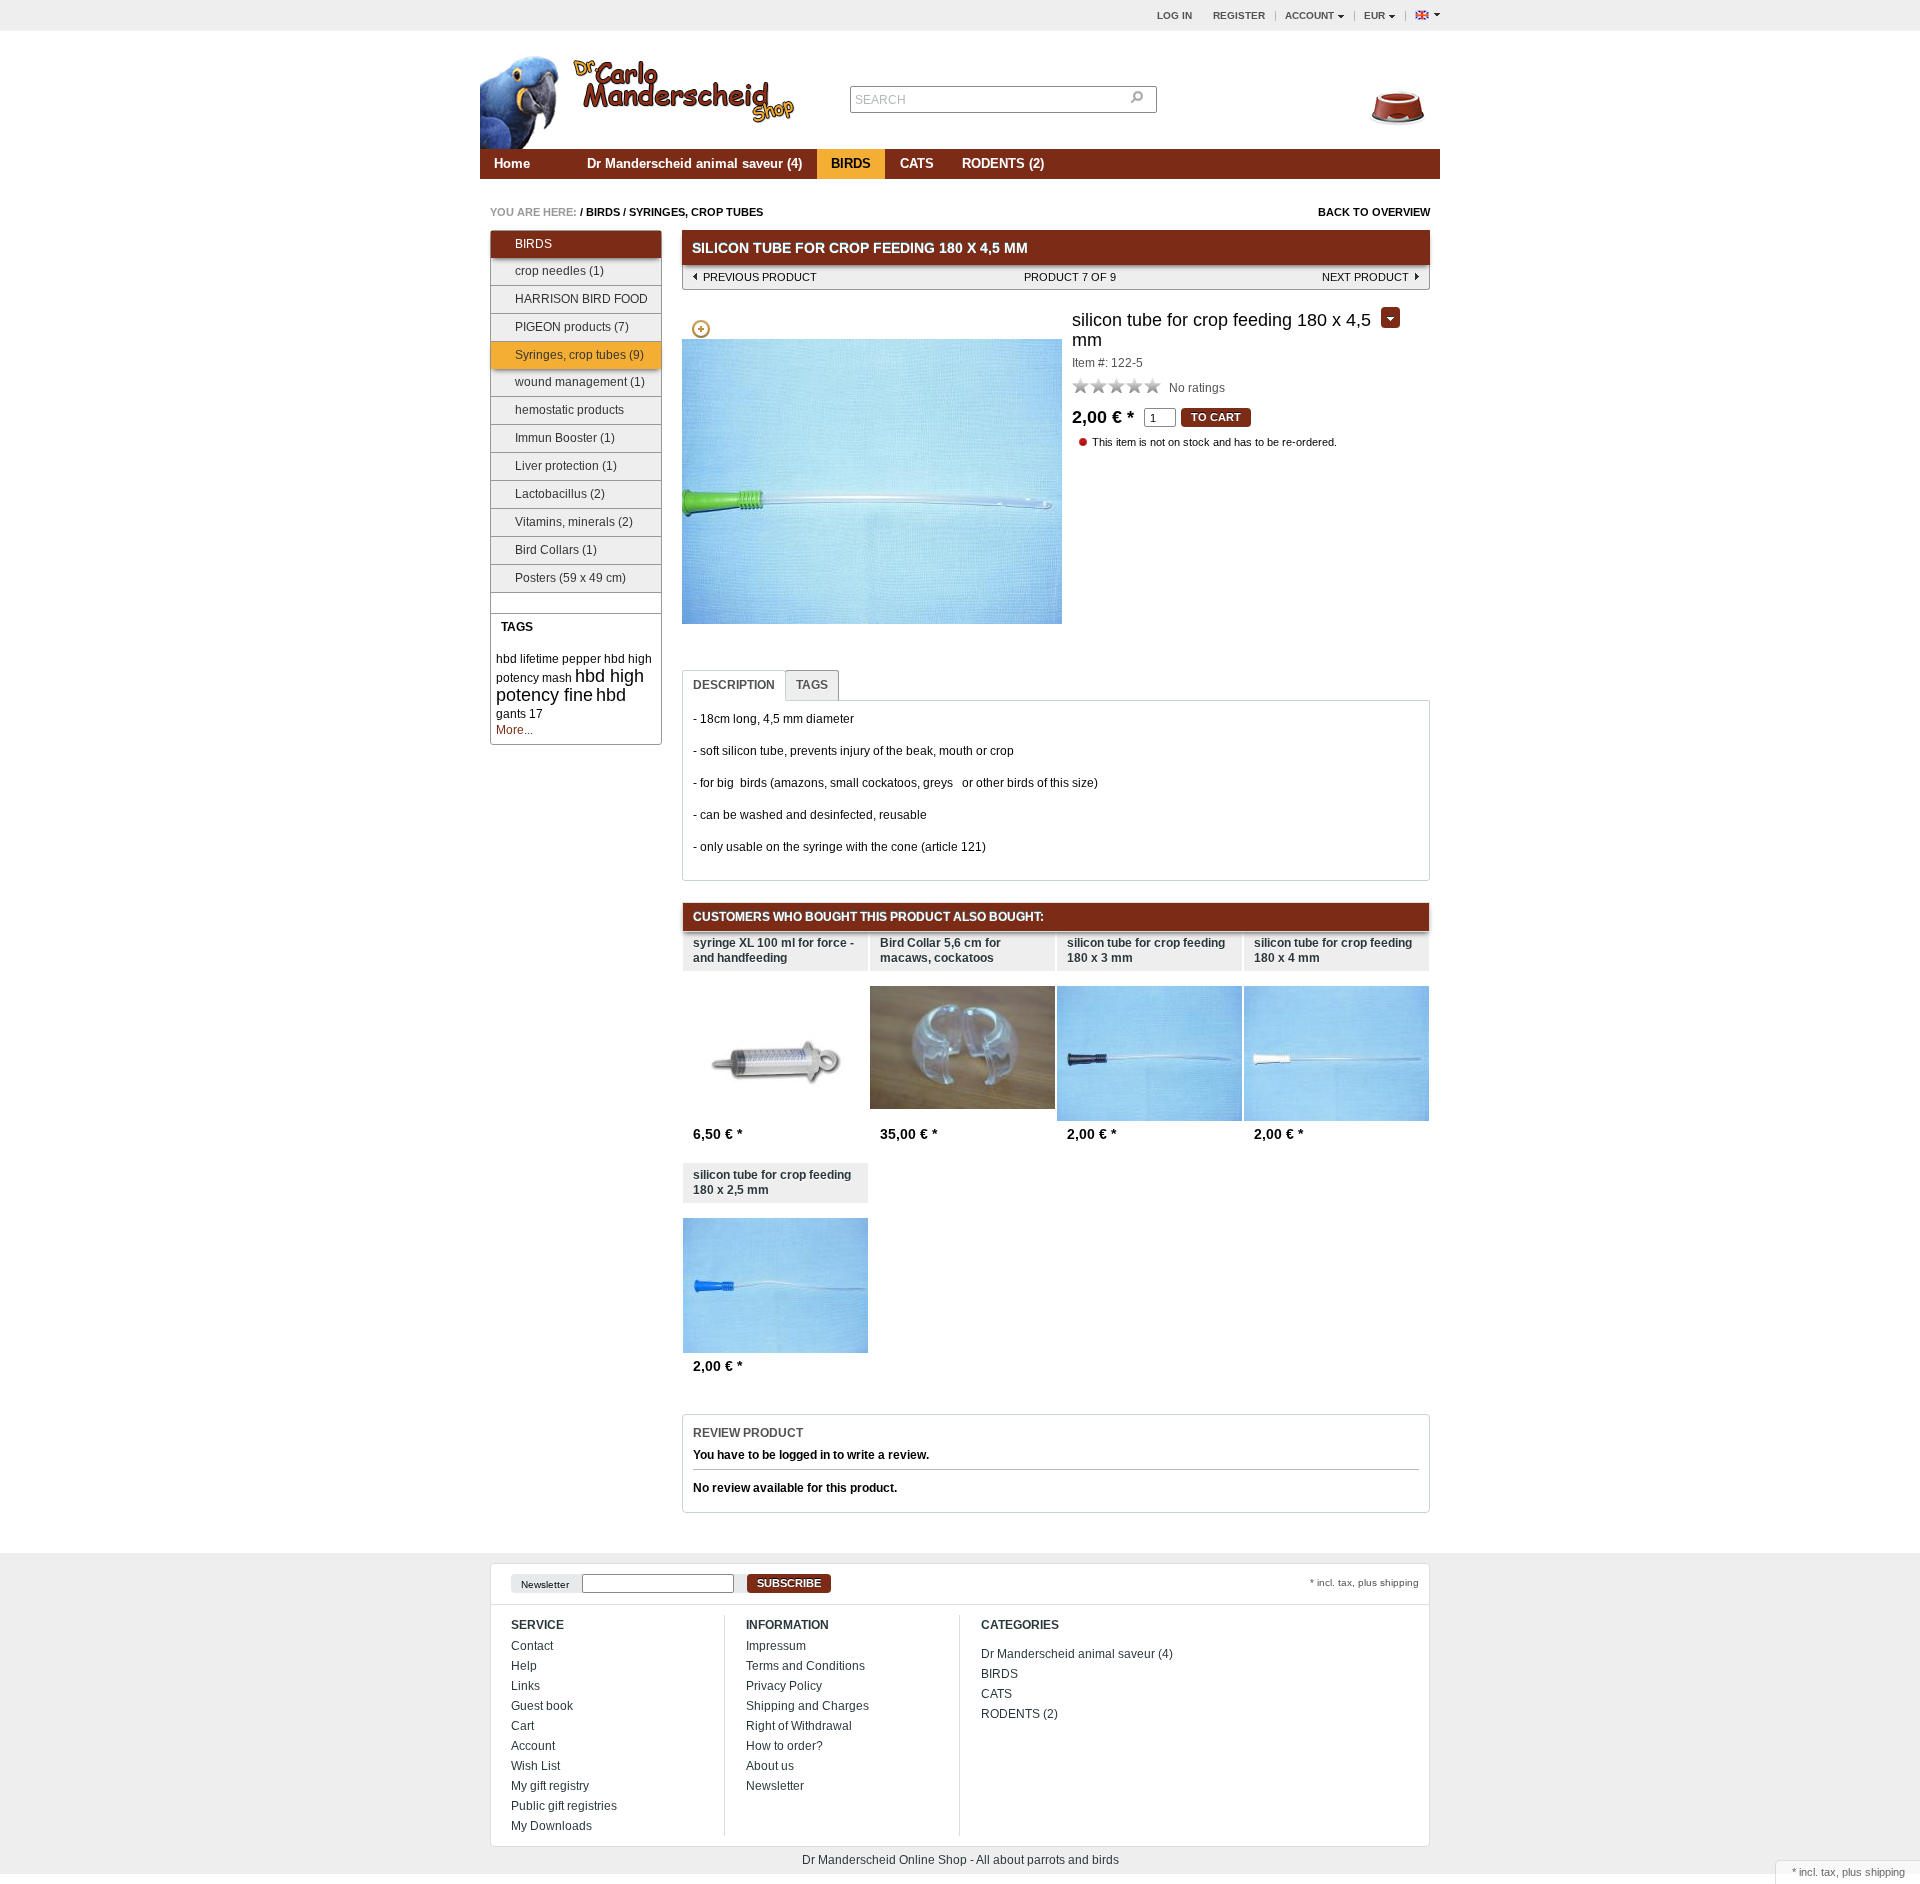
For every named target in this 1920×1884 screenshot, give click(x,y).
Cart (522, 1726)
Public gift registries (564, 1806)
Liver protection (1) (566, 466)
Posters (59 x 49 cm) (570, 578)
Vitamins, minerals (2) (574, 522)
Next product (1365, 277)
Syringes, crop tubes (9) (579, 355)
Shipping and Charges (807, 1706)
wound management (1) (580, 382)
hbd (611, 695)
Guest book (542, 1706)
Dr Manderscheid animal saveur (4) (694, 163)
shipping (1885, 1872)
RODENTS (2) (1003, 163)
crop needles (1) (559, 271)
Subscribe (789, 1583)
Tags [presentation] (812, 685)
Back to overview (1374, 212)
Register (1239, 15)
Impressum (776, 1646)
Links (525, 1686)
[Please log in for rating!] (1081, 385)
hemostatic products (569, 410)
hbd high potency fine (570, 685)
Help (524, 1666)
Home (512, 163)
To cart (1216, 417)
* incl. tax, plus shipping (1364, 1582)
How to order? (784, 1746)
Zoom (701, 329)
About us (770, 1766)
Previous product (760, 277)
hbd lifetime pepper (548, 659)
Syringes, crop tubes (696, 212)
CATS (917, 163)
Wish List (535, 1766)
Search (880, 100)
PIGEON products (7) (572, 327)
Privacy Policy (784, 1686)
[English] (1427, 15)
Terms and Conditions (805, 1666)
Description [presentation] (734, 685)
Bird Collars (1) (556, 550)
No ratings (1197, 388)
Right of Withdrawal (799, 1726)
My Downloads (551, 1826)
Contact (532, 1646)
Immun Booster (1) (565, 438)
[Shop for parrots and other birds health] (640, 96)
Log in (1174, 15)
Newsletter (545, 1583)
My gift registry (550, 1786)
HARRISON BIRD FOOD (581, 299)
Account (533, 1746)
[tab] (734, 685)
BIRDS (851, 163)
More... (514, 730)
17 (536, 714)
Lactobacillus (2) (560, 494)
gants (511, 714)
